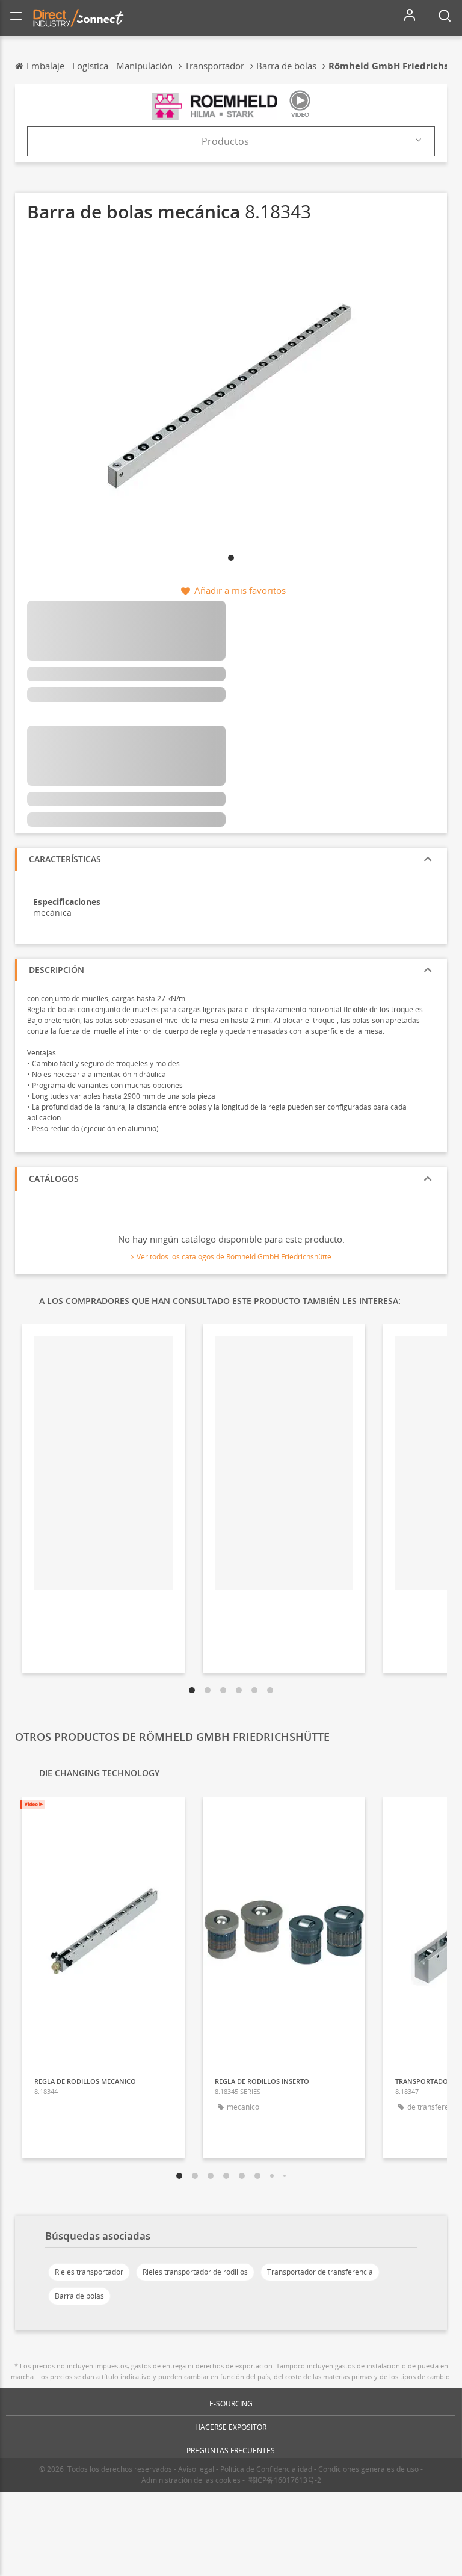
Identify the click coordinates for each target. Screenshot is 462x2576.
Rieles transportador (89, 2272)
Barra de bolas (79, 2296)
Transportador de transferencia (320, 2272)
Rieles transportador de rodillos (195, 2272)
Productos (225, 141)
